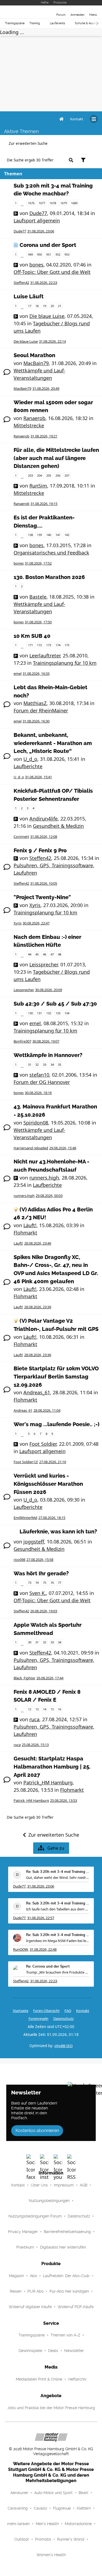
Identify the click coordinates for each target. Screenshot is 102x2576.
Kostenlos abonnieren (37, 2131)
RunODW (21, 1949)
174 (58, 645)
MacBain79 (36, 363)
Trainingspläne (15, 23)
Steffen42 (21, 283)
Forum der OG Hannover (42, 1082)
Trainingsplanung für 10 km (65, 663)
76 (52, 1583)
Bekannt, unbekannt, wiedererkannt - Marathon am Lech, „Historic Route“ (53, 743)
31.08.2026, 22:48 (43, 1949)
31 (30, 1065)
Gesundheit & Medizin (58, 826)
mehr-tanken (18, 2524)
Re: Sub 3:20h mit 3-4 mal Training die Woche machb (58, 1872)
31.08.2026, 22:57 (41, 1918)
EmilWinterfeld (25, 1518)
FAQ (68, 2011)
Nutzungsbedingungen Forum (35, 2216)
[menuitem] (77, 119)
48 (60, 954)
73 (30, 1583)
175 (67, 645)
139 (39, 535)
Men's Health (47, 2524)
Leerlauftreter (45, 656)
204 (39, 475)
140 (49, 535)
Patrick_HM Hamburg (48, 1782)
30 (30, 1642)
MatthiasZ (35, 703)
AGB (84, 2185)
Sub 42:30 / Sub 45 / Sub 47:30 (55, 1004)
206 (58, 475)
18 (37, 306)
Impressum (64, 2185)
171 (30, 645)
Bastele (38, 597)
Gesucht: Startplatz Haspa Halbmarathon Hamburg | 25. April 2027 (52, 1767)
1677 (42, 203)
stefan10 (39, 1075)
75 (45, 1583)
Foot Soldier (43, 1444)
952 (58, 254)
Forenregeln (38, 2018)
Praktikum (25, 2247)
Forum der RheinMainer (41, 710)
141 (58, 535)
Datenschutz (64, 2018)
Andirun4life (44, 819)
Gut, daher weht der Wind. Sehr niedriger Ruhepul (58, 1877)
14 (45, 1709)
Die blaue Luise (47, 316)
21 (60, 306)
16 (60, 1709)
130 (30, 1013)
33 (45, 1065)
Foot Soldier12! (26, 1462)
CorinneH (21, 837)
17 (30, 306)
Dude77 (38, 213)
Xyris (35, 905)
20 (52, 306)
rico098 (19, 1560)
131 (39, 1013)
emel (18, 673)
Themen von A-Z (65, 2335)
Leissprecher (44, 964)
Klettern (84, 2508)
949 (30, 254)
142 (67, 535)
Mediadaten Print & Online (39, 2379)
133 (58, 1013)
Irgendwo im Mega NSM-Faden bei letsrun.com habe (58, 1941)
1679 (64, 203)
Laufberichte (28, 766)
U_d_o (30, 759)
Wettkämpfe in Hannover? (48, 1055)
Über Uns (39, 2185)
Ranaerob (34, 418)
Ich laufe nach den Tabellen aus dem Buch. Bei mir (58, 1909)
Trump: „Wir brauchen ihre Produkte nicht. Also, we (58, 1972)
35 (60, 1065)
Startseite (21, 2011)
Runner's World (71, 2539)
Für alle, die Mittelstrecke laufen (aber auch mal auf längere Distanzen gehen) (56, 458)
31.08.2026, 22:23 (44, 1981)
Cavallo (40, 2508)
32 (37, 1065)
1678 (53, 203)
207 (67, 475)
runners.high (44, 1178)
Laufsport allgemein (37, 220)
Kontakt (18, 2185)
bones (36, 265)
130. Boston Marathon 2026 (49, 577)
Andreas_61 (37, 1392)
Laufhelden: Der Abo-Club (66, 2276)
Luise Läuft (29, 297)
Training (35, 23)
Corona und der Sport (48, 245)
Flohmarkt (25, 1233)
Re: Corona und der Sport (48, 1967)
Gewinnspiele (30, 2351)
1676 (31, 203)
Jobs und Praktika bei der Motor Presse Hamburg (51, 2408)
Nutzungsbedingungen (49, 2201)
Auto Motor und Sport (53, 2493)
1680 (74, 203)
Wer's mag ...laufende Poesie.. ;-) (56, 1424)
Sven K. (38, 1593)
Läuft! (30, 1225)
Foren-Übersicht (46, 2011)
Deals (53, 2351)
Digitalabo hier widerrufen (63, 2247)
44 (30, 954)
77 (60, 1583)
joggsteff (34, 1542)
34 (52, 1065)
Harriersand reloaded (31, 1148)
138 (30, 535)
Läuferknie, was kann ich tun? (58, 1532)
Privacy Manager (23, 2232)
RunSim (38, 486)
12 (30, 1709)
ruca (34, 1719)
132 (49, 1013)
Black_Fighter (24, 1678)
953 (67, 254)
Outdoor (22, 2539)
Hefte (45, 3)
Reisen (16, 2291)
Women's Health (51, 2555)
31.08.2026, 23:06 (41, 1886)
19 (45, 306)
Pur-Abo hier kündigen (69, 2291)
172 (39, 645)
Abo (33, 2276)
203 (30, 475)
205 (49, 475)
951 (49, 254)
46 (45, 954)
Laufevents (57, 23)
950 (39, 254)
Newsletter (74, 2351)
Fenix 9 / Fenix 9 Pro (40, 851)
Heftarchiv (77, 2379)
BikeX (84, 2493)
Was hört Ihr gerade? (41, 1574)
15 (52, 1709)
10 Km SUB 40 (32, 636)
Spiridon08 (36, 1123)
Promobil (43, 2539)
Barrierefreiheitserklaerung (67, 2232)
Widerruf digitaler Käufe (30, 2307)
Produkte (60, 3)
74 (37, 1583)
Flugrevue (62, 2508)
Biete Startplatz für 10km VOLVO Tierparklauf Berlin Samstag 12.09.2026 (56, 1377)
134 (67, 1013)
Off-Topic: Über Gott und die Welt (52, 272)
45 (37, 954)
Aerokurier (19, 2493)
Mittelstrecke (29, 425)
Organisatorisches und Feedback (51, 553)
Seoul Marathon (34, 355)
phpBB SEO (64, 2046)
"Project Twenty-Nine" (42, 897)
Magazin (16, 2276)
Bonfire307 (22, 1041)
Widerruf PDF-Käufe (76, 2307)
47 (52, 954)
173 (49, 645)
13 (37, 1709)
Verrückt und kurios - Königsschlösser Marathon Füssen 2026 (48, 1484)
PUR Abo (35, 2291)
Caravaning (18, 2508)
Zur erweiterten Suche (28, 143)
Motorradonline (78, 2524)
